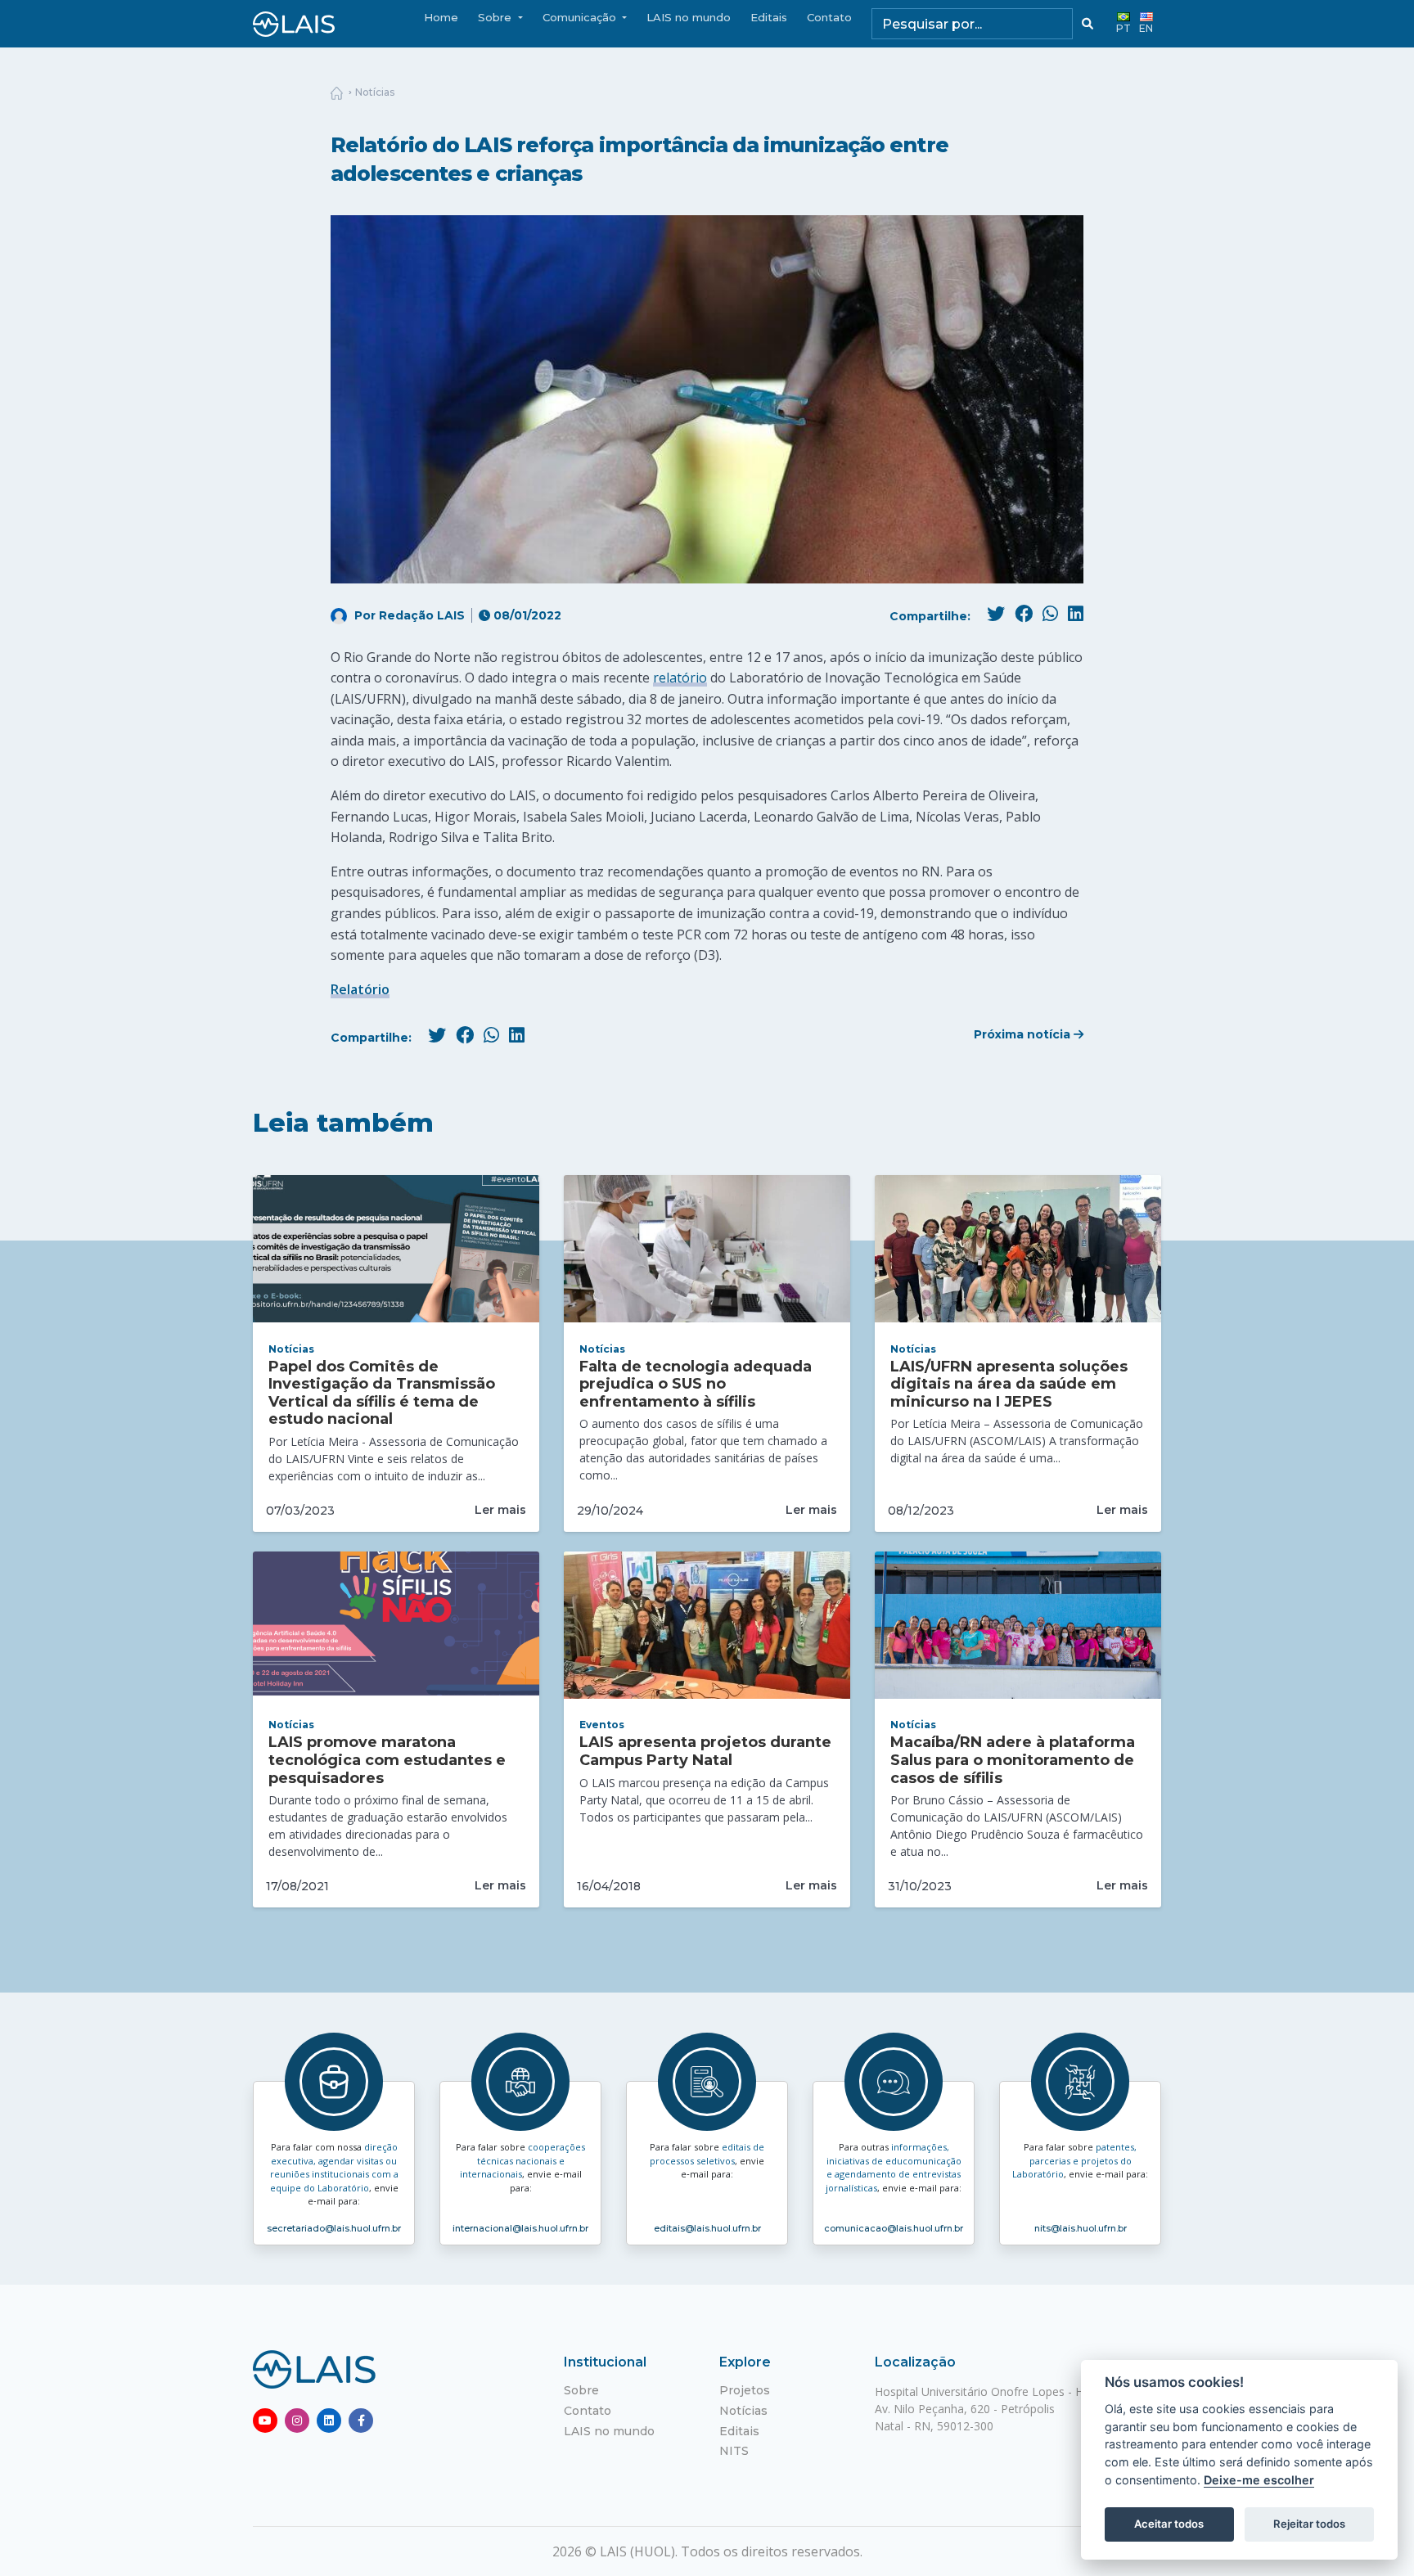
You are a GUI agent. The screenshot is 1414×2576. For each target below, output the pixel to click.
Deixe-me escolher (1259, 2480)
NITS (734, 2451)
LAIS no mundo (689, 17)
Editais (769, 17)
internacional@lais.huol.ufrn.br (520, 2228)
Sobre (581, 2390)
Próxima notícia (1024, 1034)
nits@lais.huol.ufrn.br (1081, 2228)
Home (441, 17)
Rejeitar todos (1309, 2524)
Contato (829, 17)
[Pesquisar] (1088, 24)
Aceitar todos (1169, 2524)
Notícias (375, 92)
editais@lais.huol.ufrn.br (707, 2228)
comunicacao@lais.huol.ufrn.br (894, 2228)
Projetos (745, 2390)
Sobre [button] (496, 17)
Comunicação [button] (581, 17)
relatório (680, 678)
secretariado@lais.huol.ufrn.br (334, 2228)
